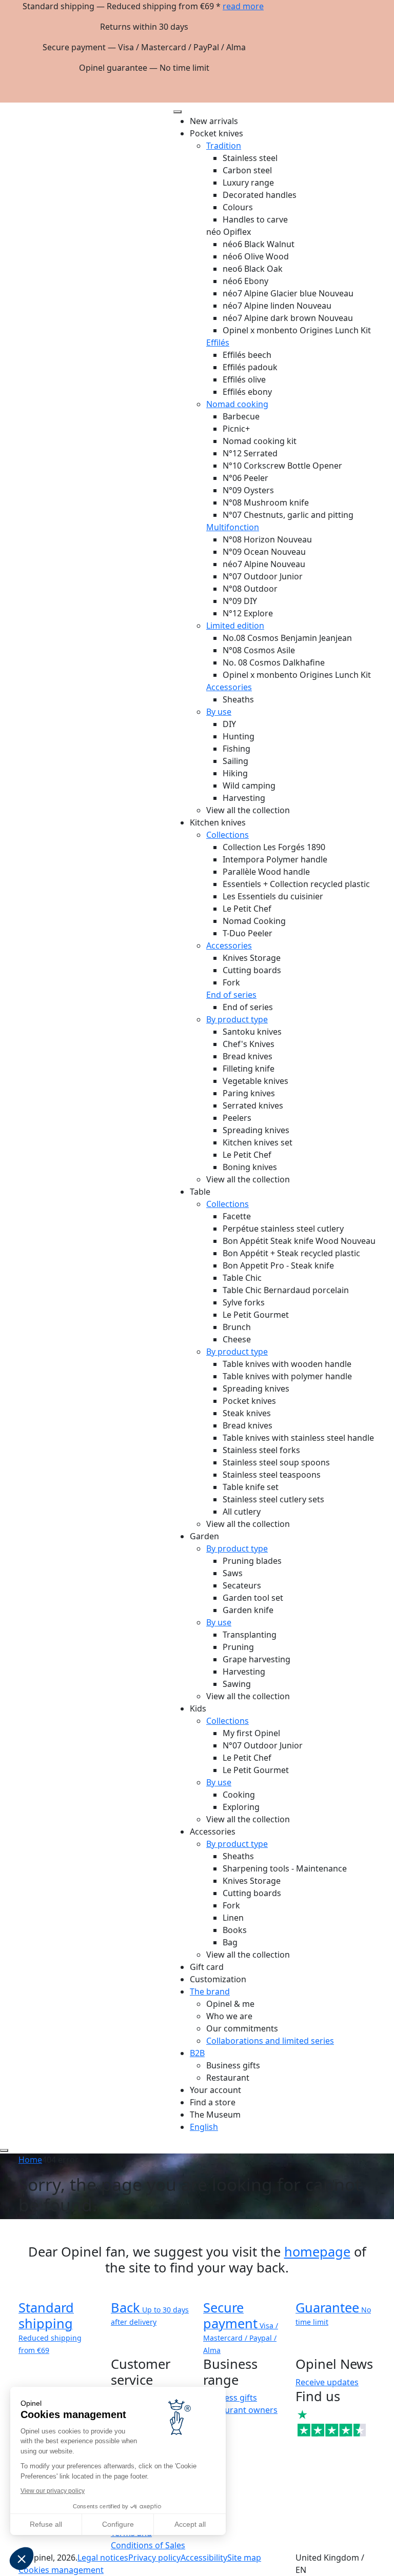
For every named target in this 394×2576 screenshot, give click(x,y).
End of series (231, 995)
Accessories (229, 687)
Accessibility (204, 2558)
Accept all (190, 2524)
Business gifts (230, 2398)
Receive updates (327, 2382)
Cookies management (61, 2570)
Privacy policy (154, 2558)
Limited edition (235, 626)
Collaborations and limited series (270, 2041)
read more (243, 6)
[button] (22, 2559)
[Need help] (4, 2150)
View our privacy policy (53, 2491)
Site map (244, 2558)
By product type (237, 1019)
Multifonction (233, 527)
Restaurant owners (240, 2410)
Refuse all (46, 2524)
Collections (228, 835)
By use (219, 712)
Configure (118, 2524)
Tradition (224, 146)
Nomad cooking (237, 404)
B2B (197, 2053)
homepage (317, 2251)
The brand (210, 1991)
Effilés (218, 343)
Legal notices (103, 2558)
